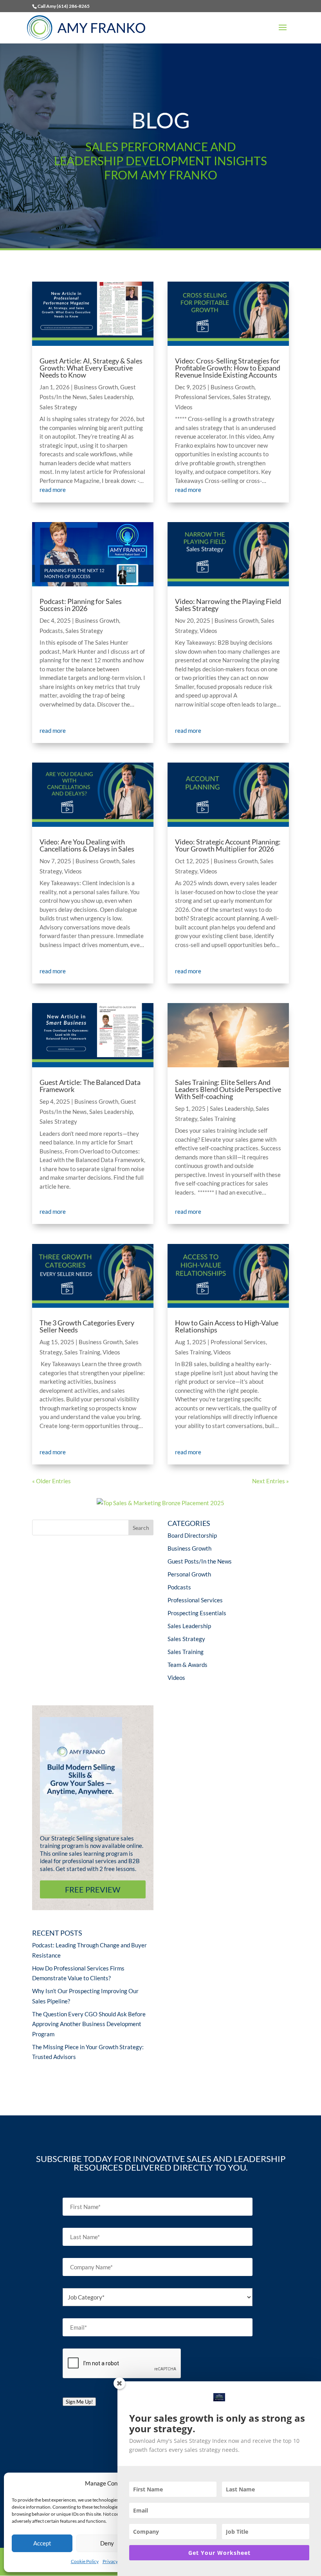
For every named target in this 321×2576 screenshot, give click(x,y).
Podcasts (51, 631)
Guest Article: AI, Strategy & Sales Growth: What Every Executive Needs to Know (91, 368)
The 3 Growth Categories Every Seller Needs (87, 1326)
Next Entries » (271, 1481)
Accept (42, 2543)
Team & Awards (188, 1665)
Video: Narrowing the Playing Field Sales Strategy (228, 605)
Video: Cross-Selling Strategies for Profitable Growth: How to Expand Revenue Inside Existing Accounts (228, 368)
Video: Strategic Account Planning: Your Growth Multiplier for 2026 (228, 845)
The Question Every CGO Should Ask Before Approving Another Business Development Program (89, 2024)
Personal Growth (189, 1574)
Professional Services (203, 397)
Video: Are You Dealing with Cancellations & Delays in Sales (87, 845)
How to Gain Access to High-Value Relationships (227, 1326)
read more (53, 490)
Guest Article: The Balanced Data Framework (90, 1086)
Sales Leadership (111, 397)
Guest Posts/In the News (200, 1561)
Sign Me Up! (79, 2402)
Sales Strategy (58, 407)
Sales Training (82, 1352)
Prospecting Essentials (197, 1613)
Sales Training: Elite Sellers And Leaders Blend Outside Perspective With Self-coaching (228, 1089)
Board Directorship (192, 1535)
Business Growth (96, 387)
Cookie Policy (85, 2561)
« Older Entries (51, 1481)
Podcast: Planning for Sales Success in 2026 (81, 605)
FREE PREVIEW (93, 1889)
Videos (73, 871)
